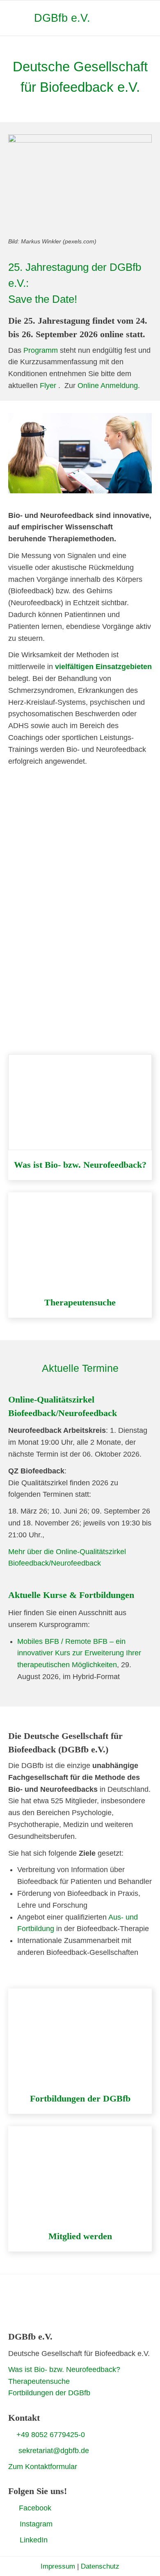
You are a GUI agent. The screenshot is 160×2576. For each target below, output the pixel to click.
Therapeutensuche (39, 2381)
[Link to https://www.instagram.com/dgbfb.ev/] (11, 2524)
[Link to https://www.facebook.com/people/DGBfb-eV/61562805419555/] (11, 2508)
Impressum (58, 2566)
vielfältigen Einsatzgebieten (103, 667)
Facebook (35, 2508)
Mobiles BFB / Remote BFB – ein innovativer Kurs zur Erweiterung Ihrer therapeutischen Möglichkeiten (79, 1653)
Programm (41, 350)
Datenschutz (100, 2566)
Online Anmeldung (108, 386)
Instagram (36, 2524)
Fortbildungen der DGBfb (49, 2393)
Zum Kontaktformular (43, 2467)
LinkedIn (34, 2540)
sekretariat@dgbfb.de (54, 2451)
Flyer (48, 386)
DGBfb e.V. (62, 18)
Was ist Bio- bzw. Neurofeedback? (64, 2369)
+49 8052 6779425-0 (51, 2435)
